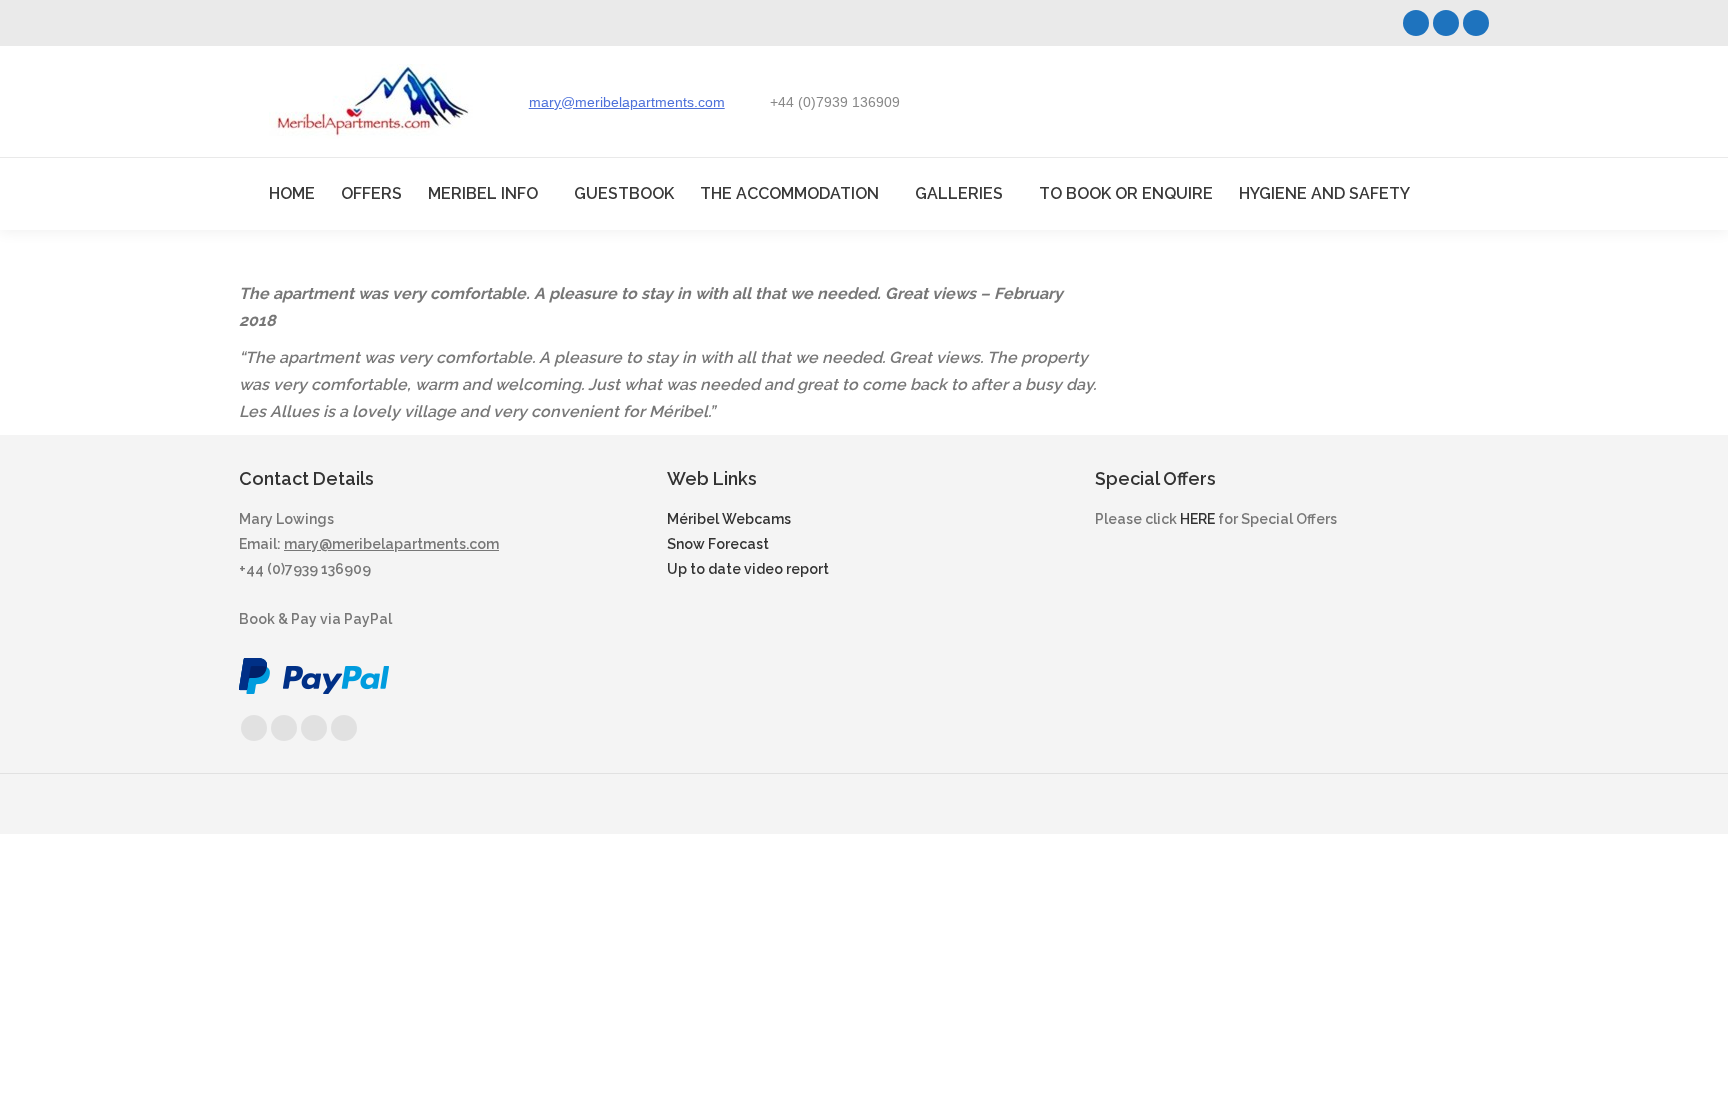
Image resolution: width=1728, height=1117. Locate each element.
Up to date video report (748, 569)
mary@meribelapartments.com (627, 102)
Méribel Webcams (729, 519)
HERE (1197, 519)
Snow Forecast (718, 544)
